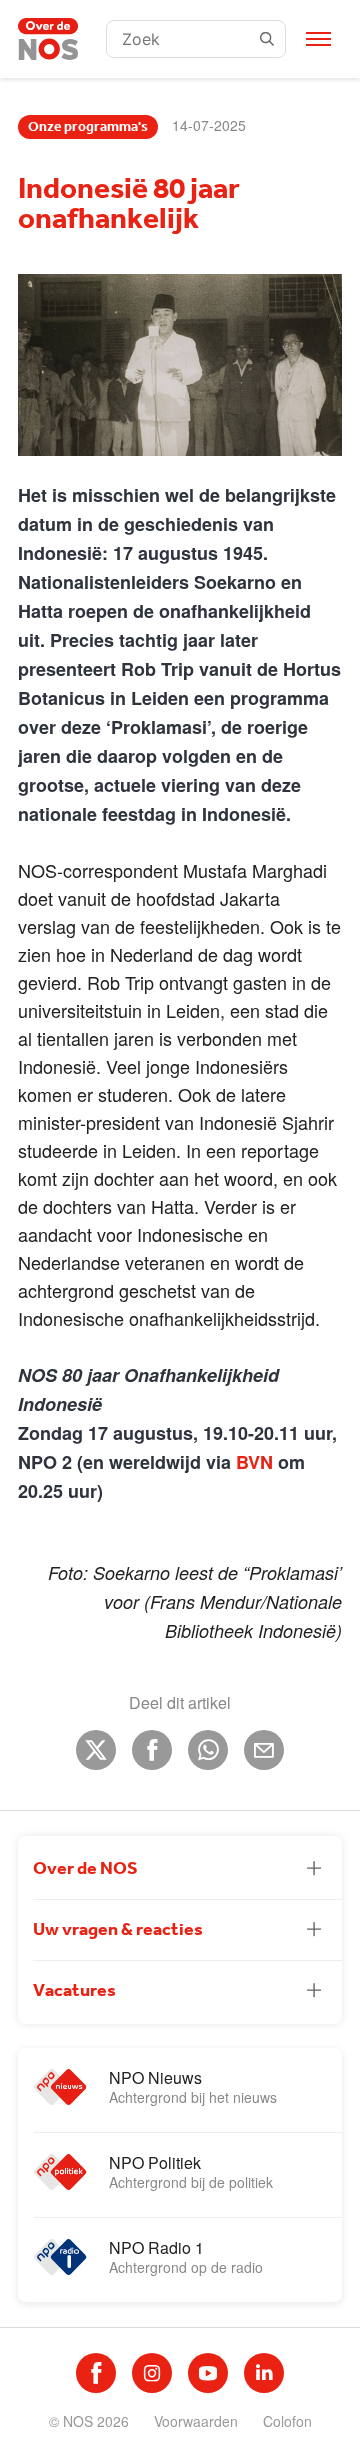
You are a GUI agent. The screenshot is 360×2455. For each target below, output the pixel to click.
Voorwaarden (196, 2421)
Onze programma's (88, 127)
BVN (254, 1462)
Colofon (287, 2421)
